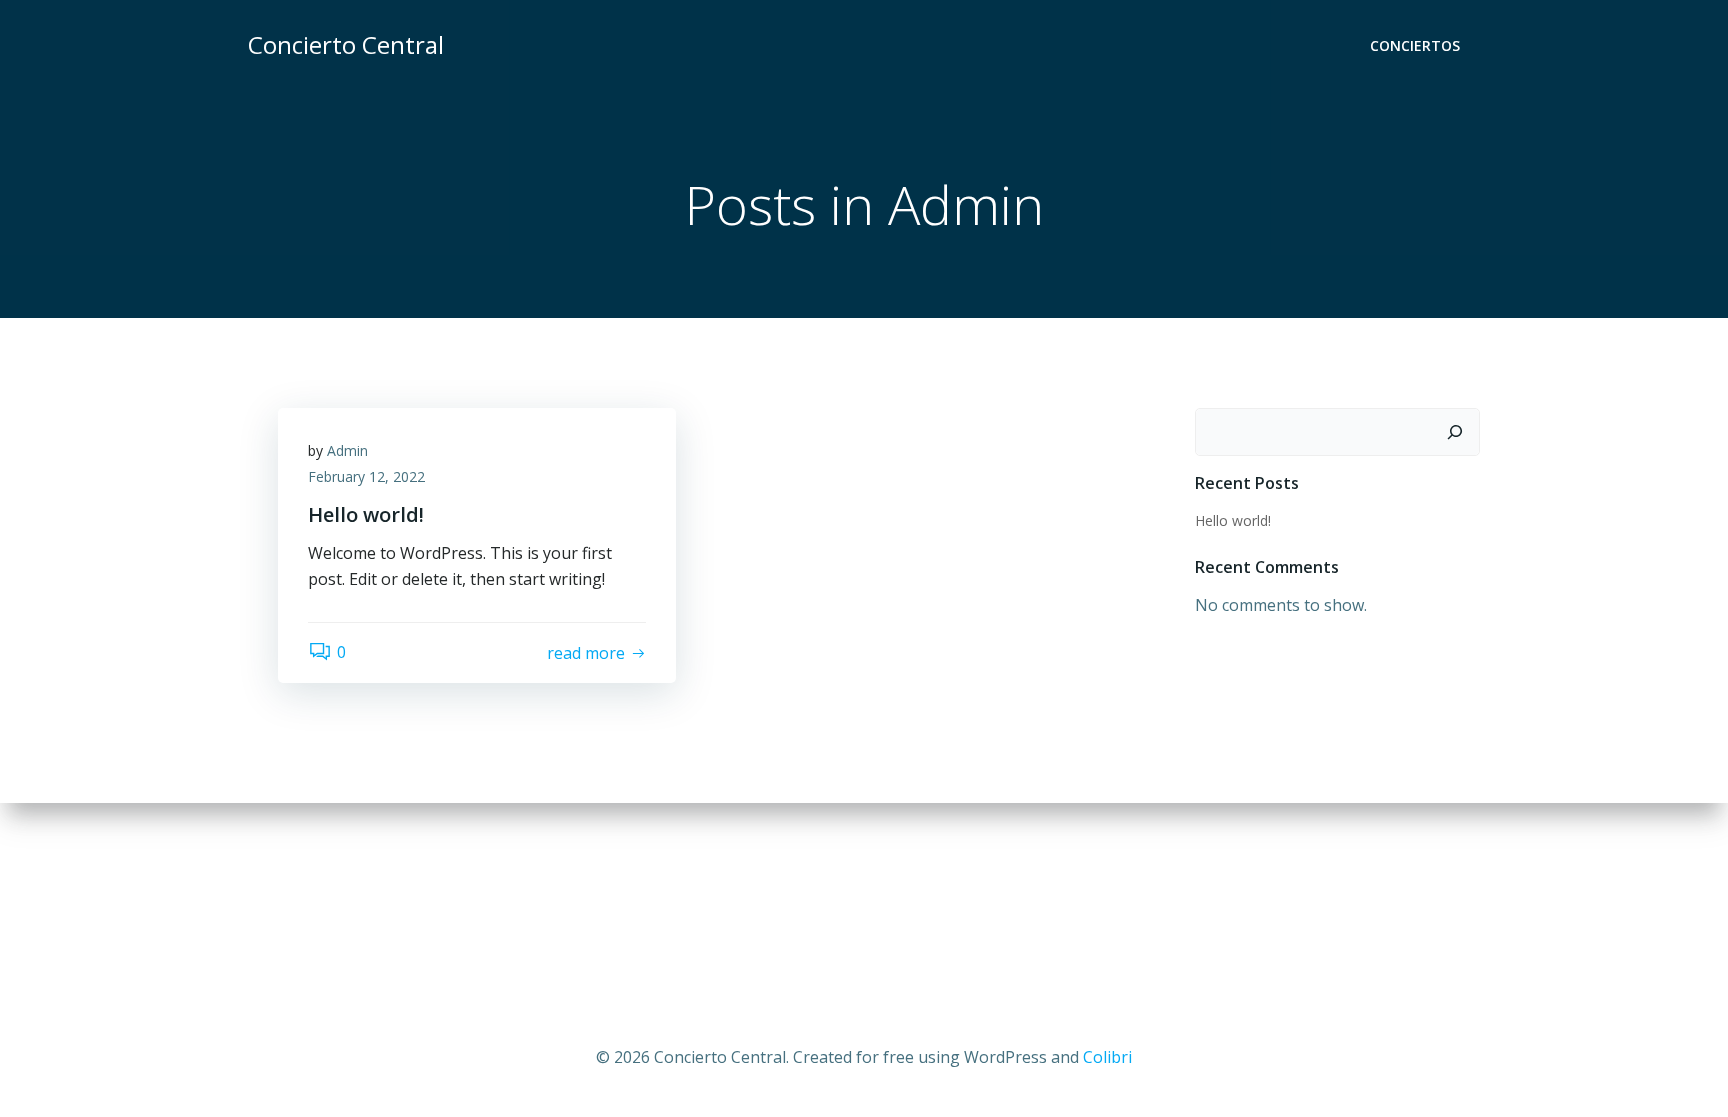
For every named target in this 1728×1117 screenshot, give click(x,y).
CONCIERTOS (1415, 45)
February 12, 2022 (366, 476)
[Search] (1455, 432)
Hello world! (1233, 520)
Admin (347, 450)
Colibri (1107, 1057)
